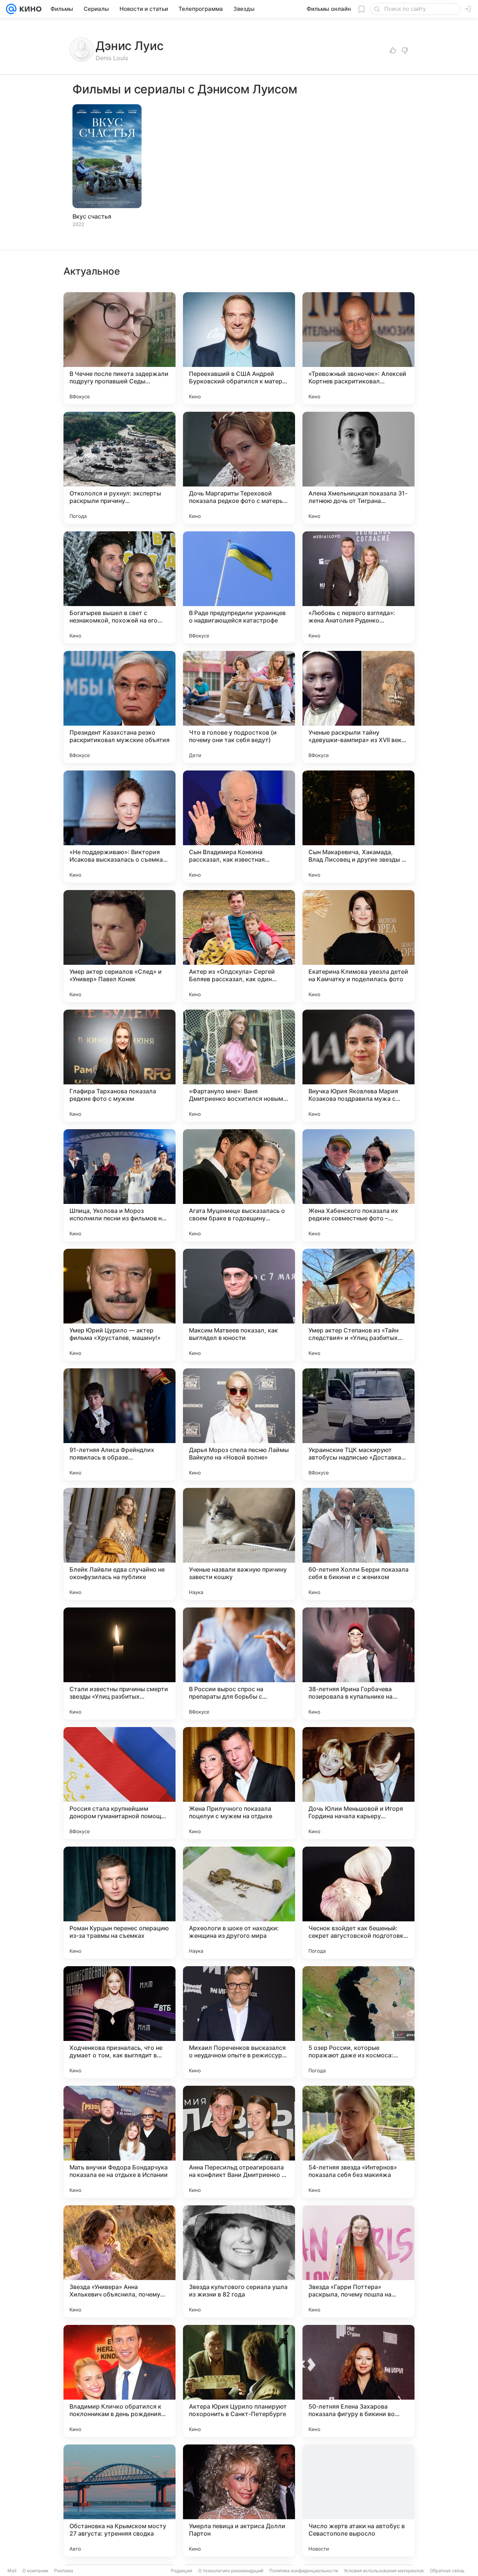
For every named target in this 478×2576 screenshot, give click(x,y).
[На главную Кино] (29, 9)
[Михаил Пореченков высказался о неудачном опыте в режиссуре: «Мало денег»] (239, 2022)
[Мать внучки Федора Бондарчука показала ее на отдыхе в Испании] (119, 2142)
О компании (35, 2571)
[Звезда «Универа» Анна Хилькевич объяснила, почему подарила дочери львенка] (119, 2261)
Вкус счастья (92, 216)
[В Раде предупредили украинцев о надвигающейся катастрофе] (239, 587)
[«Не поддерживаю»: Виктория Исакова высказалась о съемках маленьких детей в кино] (119, 827)
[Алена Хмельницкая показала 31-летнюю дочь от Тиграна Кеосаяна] (358, 468)
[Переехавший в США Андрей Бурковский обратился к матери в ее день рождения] (239, 348)
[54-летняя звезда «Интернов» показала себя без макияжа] (358, 2142)
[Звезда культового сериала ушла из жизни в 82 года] (239, 2261)
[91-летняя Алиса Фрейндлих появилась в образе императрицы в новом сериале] (119, 1424)
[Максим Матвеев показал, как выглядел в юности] (239, 1305)
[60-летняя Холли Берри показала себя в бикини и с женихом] (358, 1544)
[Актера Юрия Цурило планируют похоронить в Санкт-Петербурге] (239, 2381)
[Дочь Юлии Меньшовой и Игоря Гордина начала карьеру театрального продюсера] (358, 1783)
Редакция (182, 2571)
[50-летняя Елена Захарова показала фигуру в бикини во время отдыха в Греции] (358, 2381)
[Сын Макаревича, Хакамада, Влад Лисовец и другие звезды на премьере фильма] (358, 827)
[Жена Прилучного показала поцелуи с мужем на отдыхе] (239, 1783)
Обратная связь (447, 2571)
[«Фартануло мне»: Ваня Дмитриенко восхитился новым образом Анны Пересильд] (239, 1066)
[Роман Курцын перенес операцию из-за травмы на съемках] (119, 1903)
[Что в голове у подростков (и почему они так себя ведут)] (239, 707)
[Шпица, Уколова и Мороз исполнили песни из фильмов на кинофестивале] (119, 1185)
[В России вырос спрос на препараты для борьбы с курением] (239, 1664)
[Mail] (11, 9)
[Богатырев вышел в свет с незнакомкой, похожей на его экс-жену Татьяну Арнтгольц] (119, 587)
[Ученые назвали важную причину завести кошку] (239, 1544)
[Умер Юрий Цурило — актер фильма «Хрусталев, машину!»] (119, 1305)
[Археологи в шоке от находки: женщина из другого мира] (239, 1903)
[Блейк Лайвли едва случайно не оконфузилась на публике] (119, 1544)
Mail (12, 2571)
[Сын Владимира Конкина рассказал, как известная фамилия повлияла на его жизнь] (239, 827)
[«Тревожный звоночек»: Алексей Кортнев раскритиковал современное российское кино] (358, 348)
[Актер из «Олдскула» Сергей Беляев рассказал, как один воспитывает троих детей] (239, 946)
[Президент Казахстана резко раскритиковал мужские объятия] (119, 707)
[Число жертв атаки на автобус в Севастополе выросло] (358, 2501)
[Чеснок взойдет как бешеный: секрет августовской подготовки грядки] (358, 1903)
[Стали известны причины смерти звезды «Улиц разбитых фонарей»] (119, 1664)
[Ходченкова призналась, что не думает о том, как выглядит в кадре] (119, 2022)
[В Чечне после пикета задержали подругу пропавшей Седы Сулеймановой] (119, 348)
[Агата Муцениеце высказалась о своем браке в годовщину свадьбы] (239, 1185)
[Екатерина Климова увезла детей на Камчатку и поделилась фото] (358, 946)
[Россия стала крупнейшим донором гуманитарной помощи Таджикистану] (119, 1783)
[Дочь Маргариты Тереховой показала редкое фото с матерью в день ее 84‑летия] (239, 468)
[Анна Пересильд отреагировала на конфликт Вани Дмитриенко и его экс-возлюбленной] (239, 2142)
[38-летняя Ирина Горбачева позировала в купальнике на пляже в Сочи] (358, 1664)
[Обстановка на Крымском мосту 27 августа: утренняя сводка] (119, 2501)
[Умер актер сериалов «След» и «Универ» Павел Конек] (119, 946)
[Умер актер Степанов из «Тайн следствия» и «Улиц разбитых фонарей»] (358, 1305)
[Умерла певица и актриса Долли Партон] (239, 2501)
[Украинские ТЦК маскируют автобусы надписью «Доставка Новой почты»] (358, 1424)
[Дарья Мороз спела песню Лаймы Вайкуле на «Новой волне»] (239, 1424)
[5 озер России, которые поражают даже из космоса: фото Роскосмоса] (358, 2022)
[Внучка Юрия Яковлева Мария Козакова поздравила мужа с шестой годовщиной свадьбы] (358, 1066)
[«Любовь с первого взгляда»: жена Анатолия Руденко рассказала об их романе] (358, 587)
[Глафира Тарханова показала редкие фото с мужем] (119, 1066)
